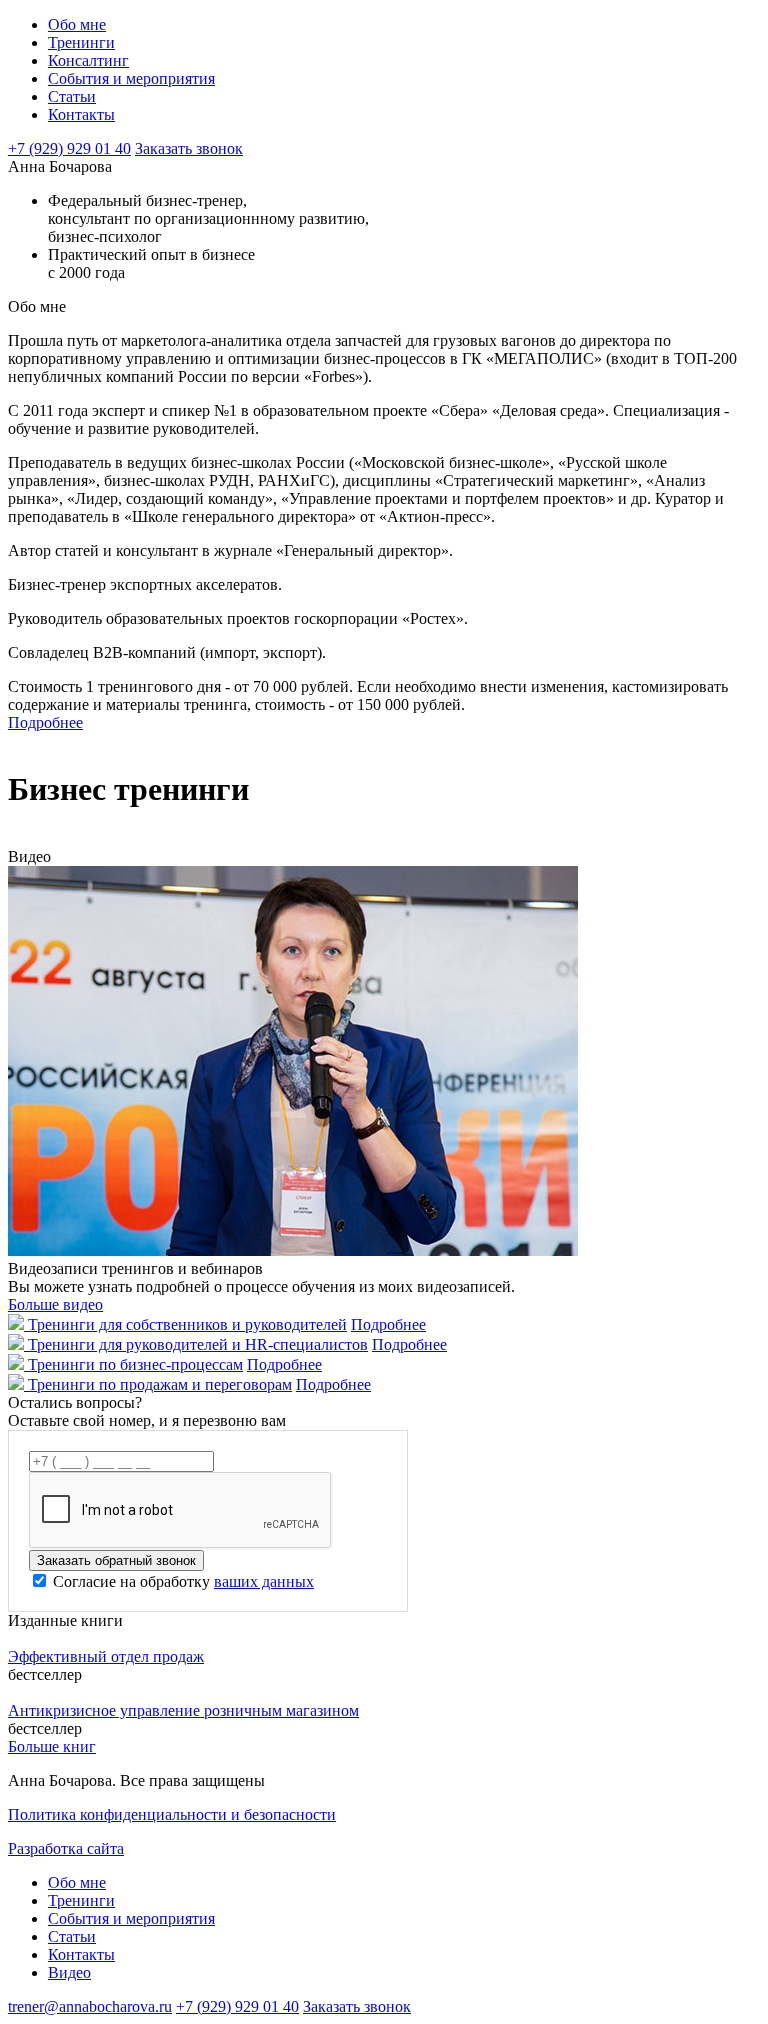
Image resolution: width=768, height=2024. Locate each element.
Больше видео (55, 1304)
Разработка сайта (66, 1848)
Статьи (72, 96)
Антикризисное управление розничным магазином (183, 1710)
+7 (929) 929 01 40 (69, 148)
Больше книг (52, 1746)
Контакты (81, 114)
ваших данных (264, 1581)
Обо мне (77, 24)
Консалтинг (88, 60)
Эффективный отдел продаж (106, 1656)
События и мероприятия (131, 78)
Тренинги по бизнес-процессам (135, 1364)
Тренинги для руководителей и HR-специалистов (198, 1344)
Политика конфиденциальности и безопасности (172, 1814)
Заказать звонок (189, 148)
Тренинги (81, 42)
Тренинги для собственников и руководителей (187, 1324)
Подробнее (45, 722)
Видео (69, 1972)
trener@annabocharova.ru (90, 2006)
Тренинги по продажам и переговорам (160, 1384)
